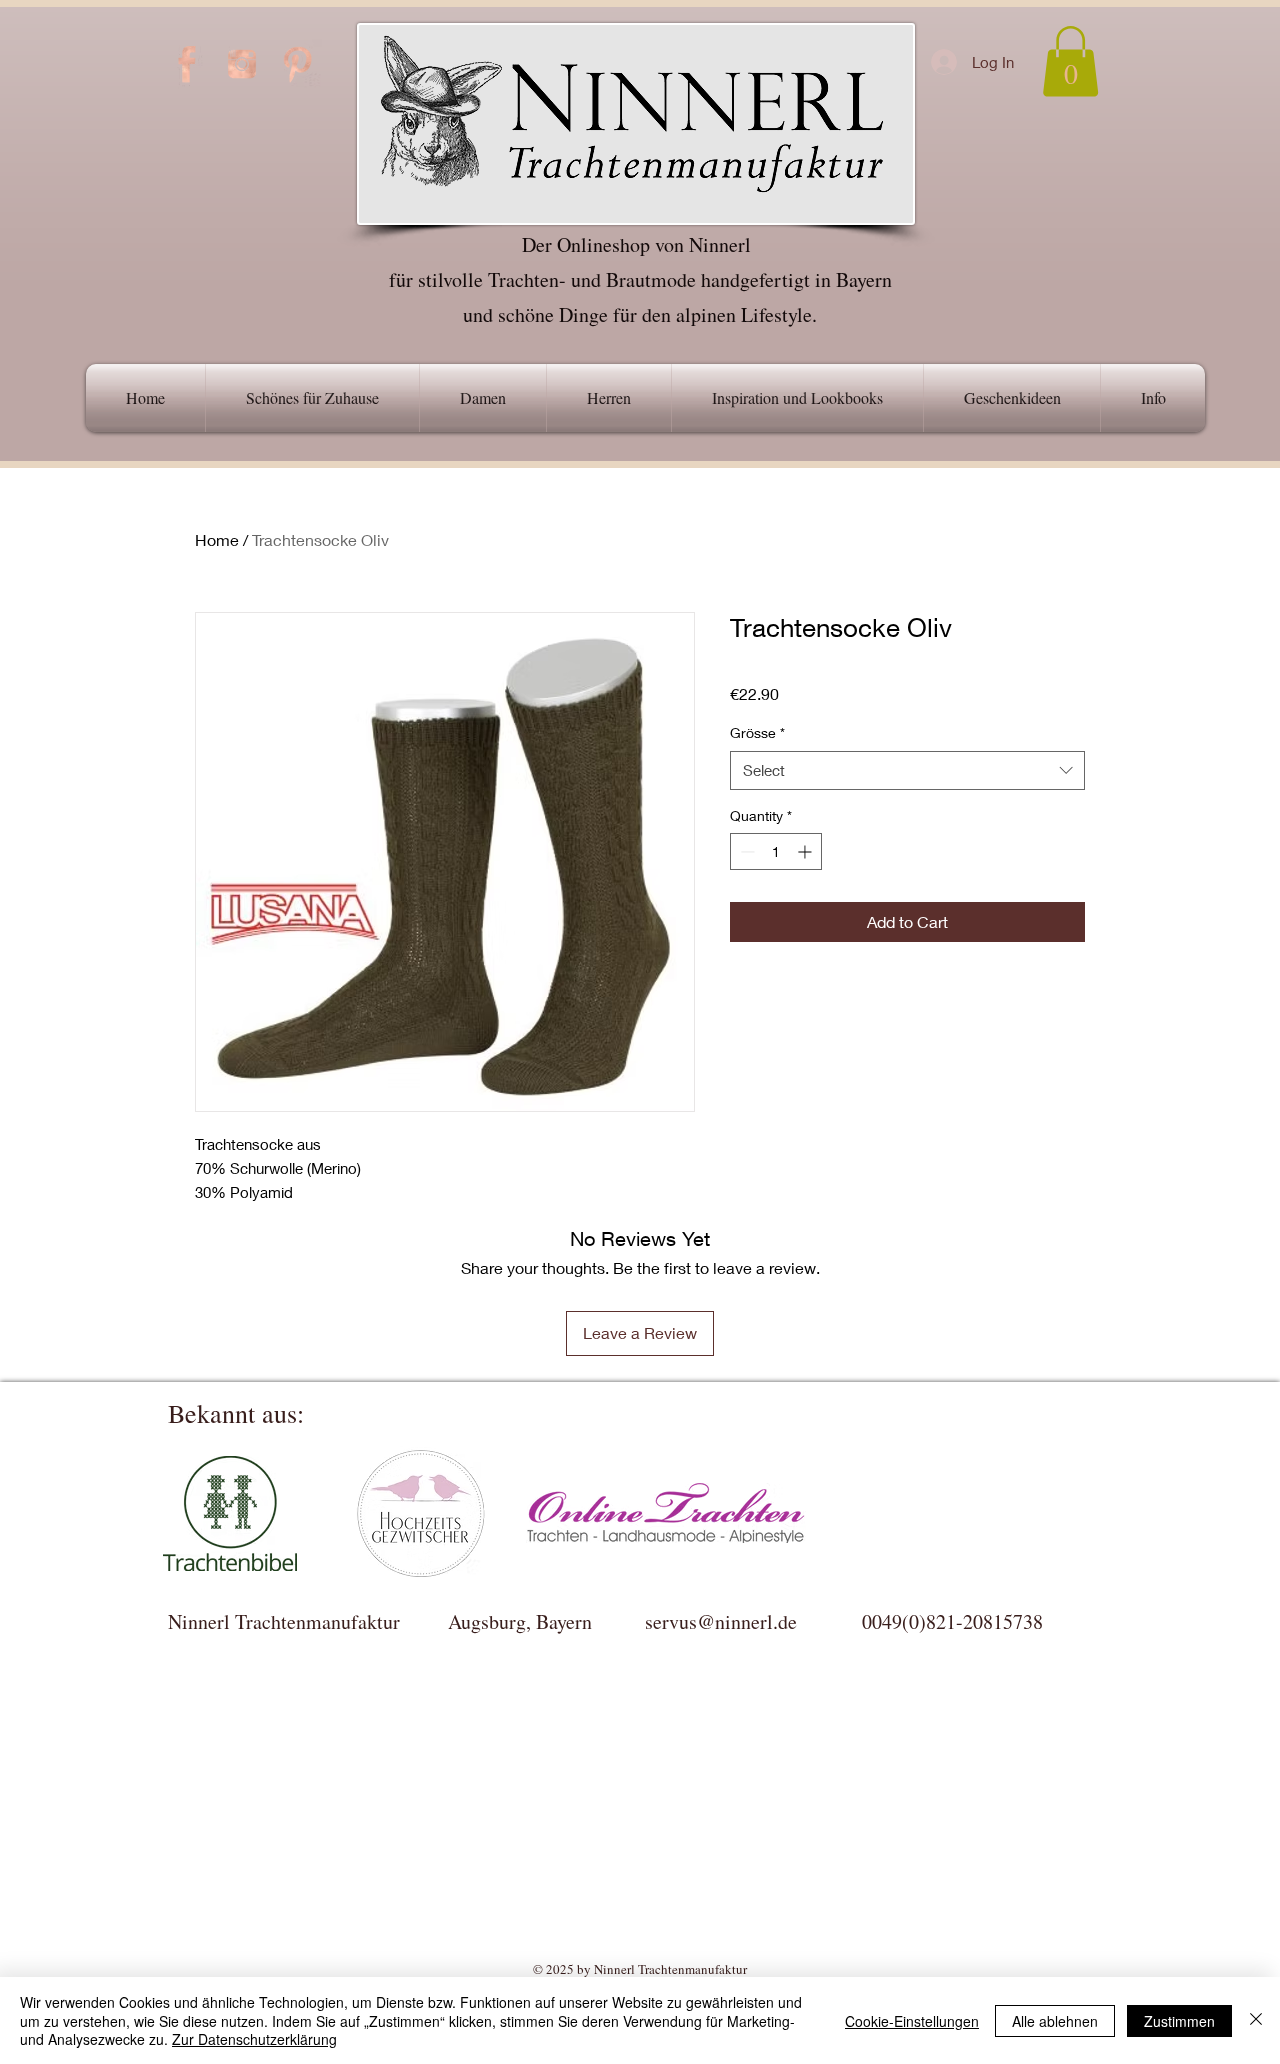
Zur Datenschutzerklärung (254, 2039)
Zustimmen (1179, 2021)
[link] (1070, 61)
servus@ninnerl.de (721, 1621)
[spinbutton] (776, 851)
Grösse (757, 732)
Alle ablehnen (1055, 2021)
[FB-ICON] (187, 64)
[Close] (1256, 2020)
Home (217, 539)
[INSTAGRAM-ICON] (242, 64)
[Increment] (806, 851)
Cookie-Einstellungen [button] (912, 2021)
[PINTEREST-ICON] (297, 64)
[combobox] (907, 770)
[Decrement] (745, 851)
